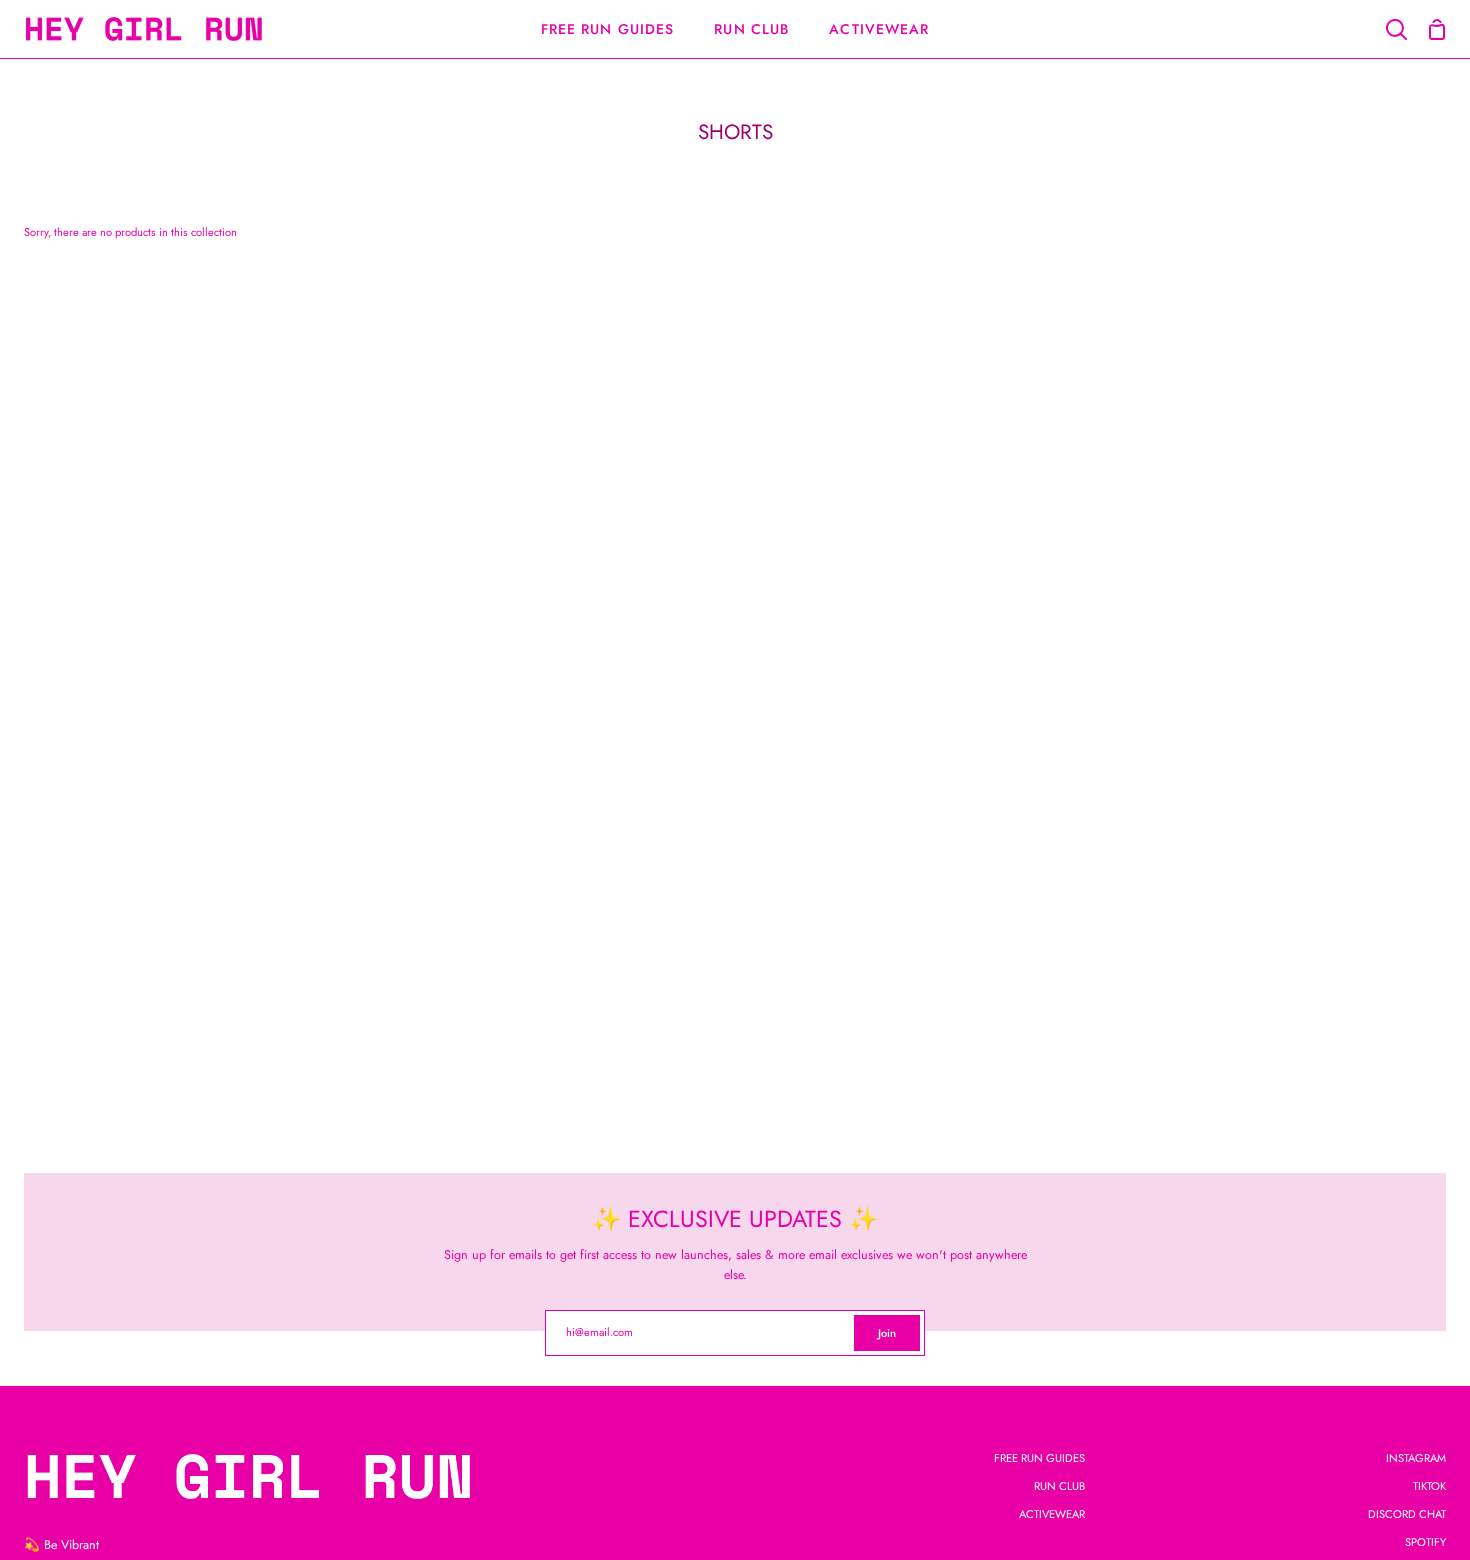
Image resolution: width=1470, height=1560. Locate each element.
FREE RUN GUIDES (1039, 1458)
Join (887, 1333)
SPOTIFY (1425, 1542)
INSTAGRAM (1416, 1458)
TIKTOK (1429, 1486)
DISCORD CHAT (1407, 1514)
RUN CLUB (1059, 1486)
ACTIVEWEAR (1052, 1514)
